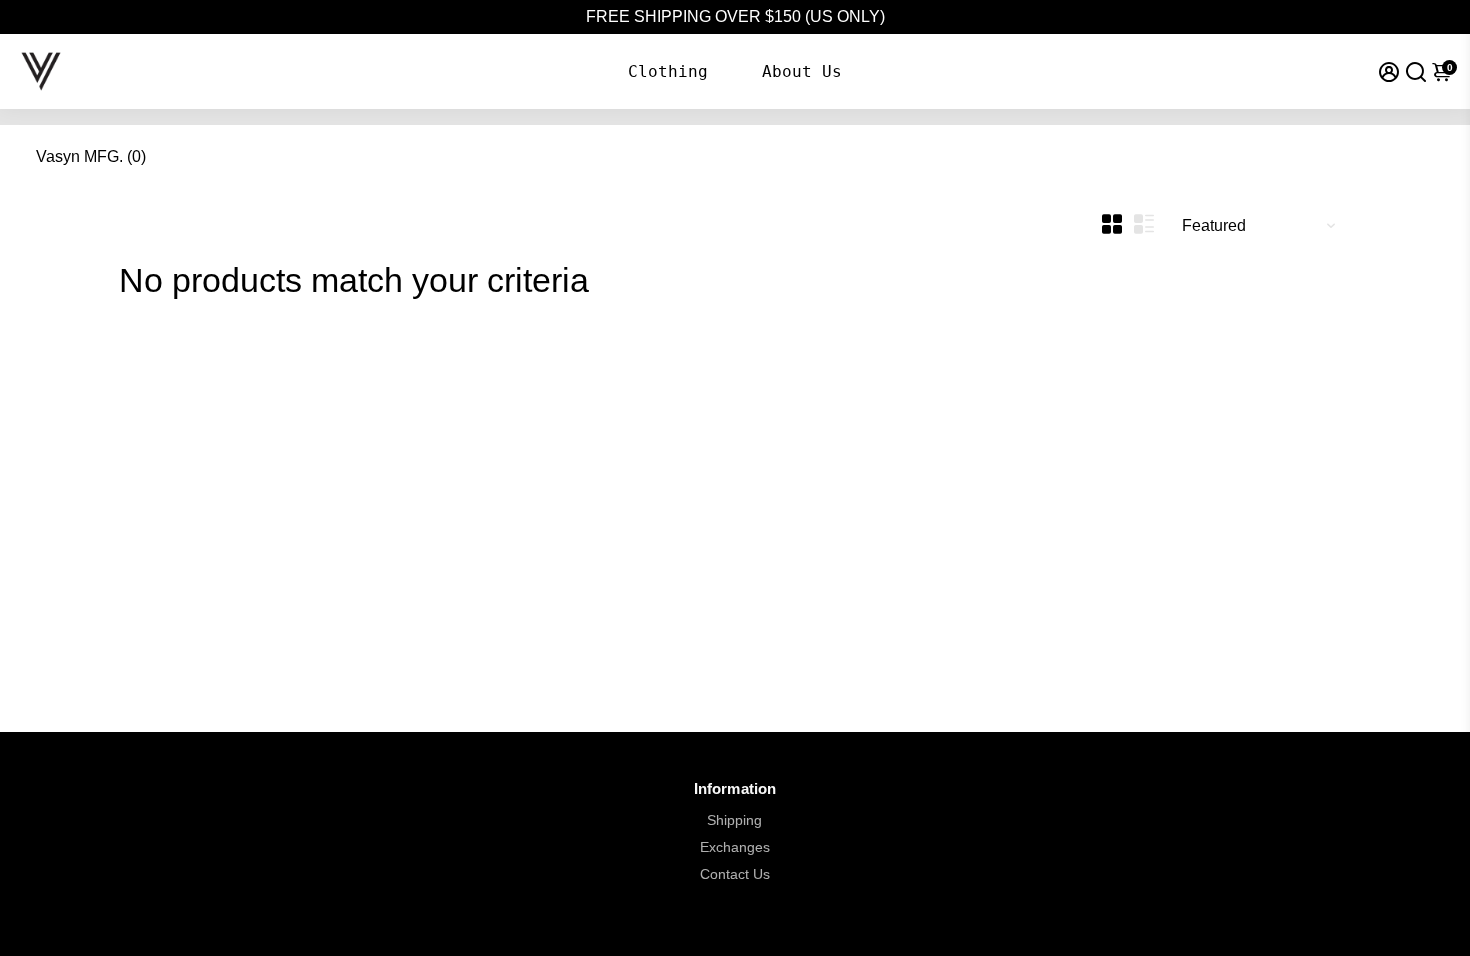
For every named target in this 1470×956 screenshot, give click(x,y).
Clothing (668, 71)
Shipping (734, 820)
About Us (802, 71)
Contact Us (735, 874)
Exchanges (735, 847)
